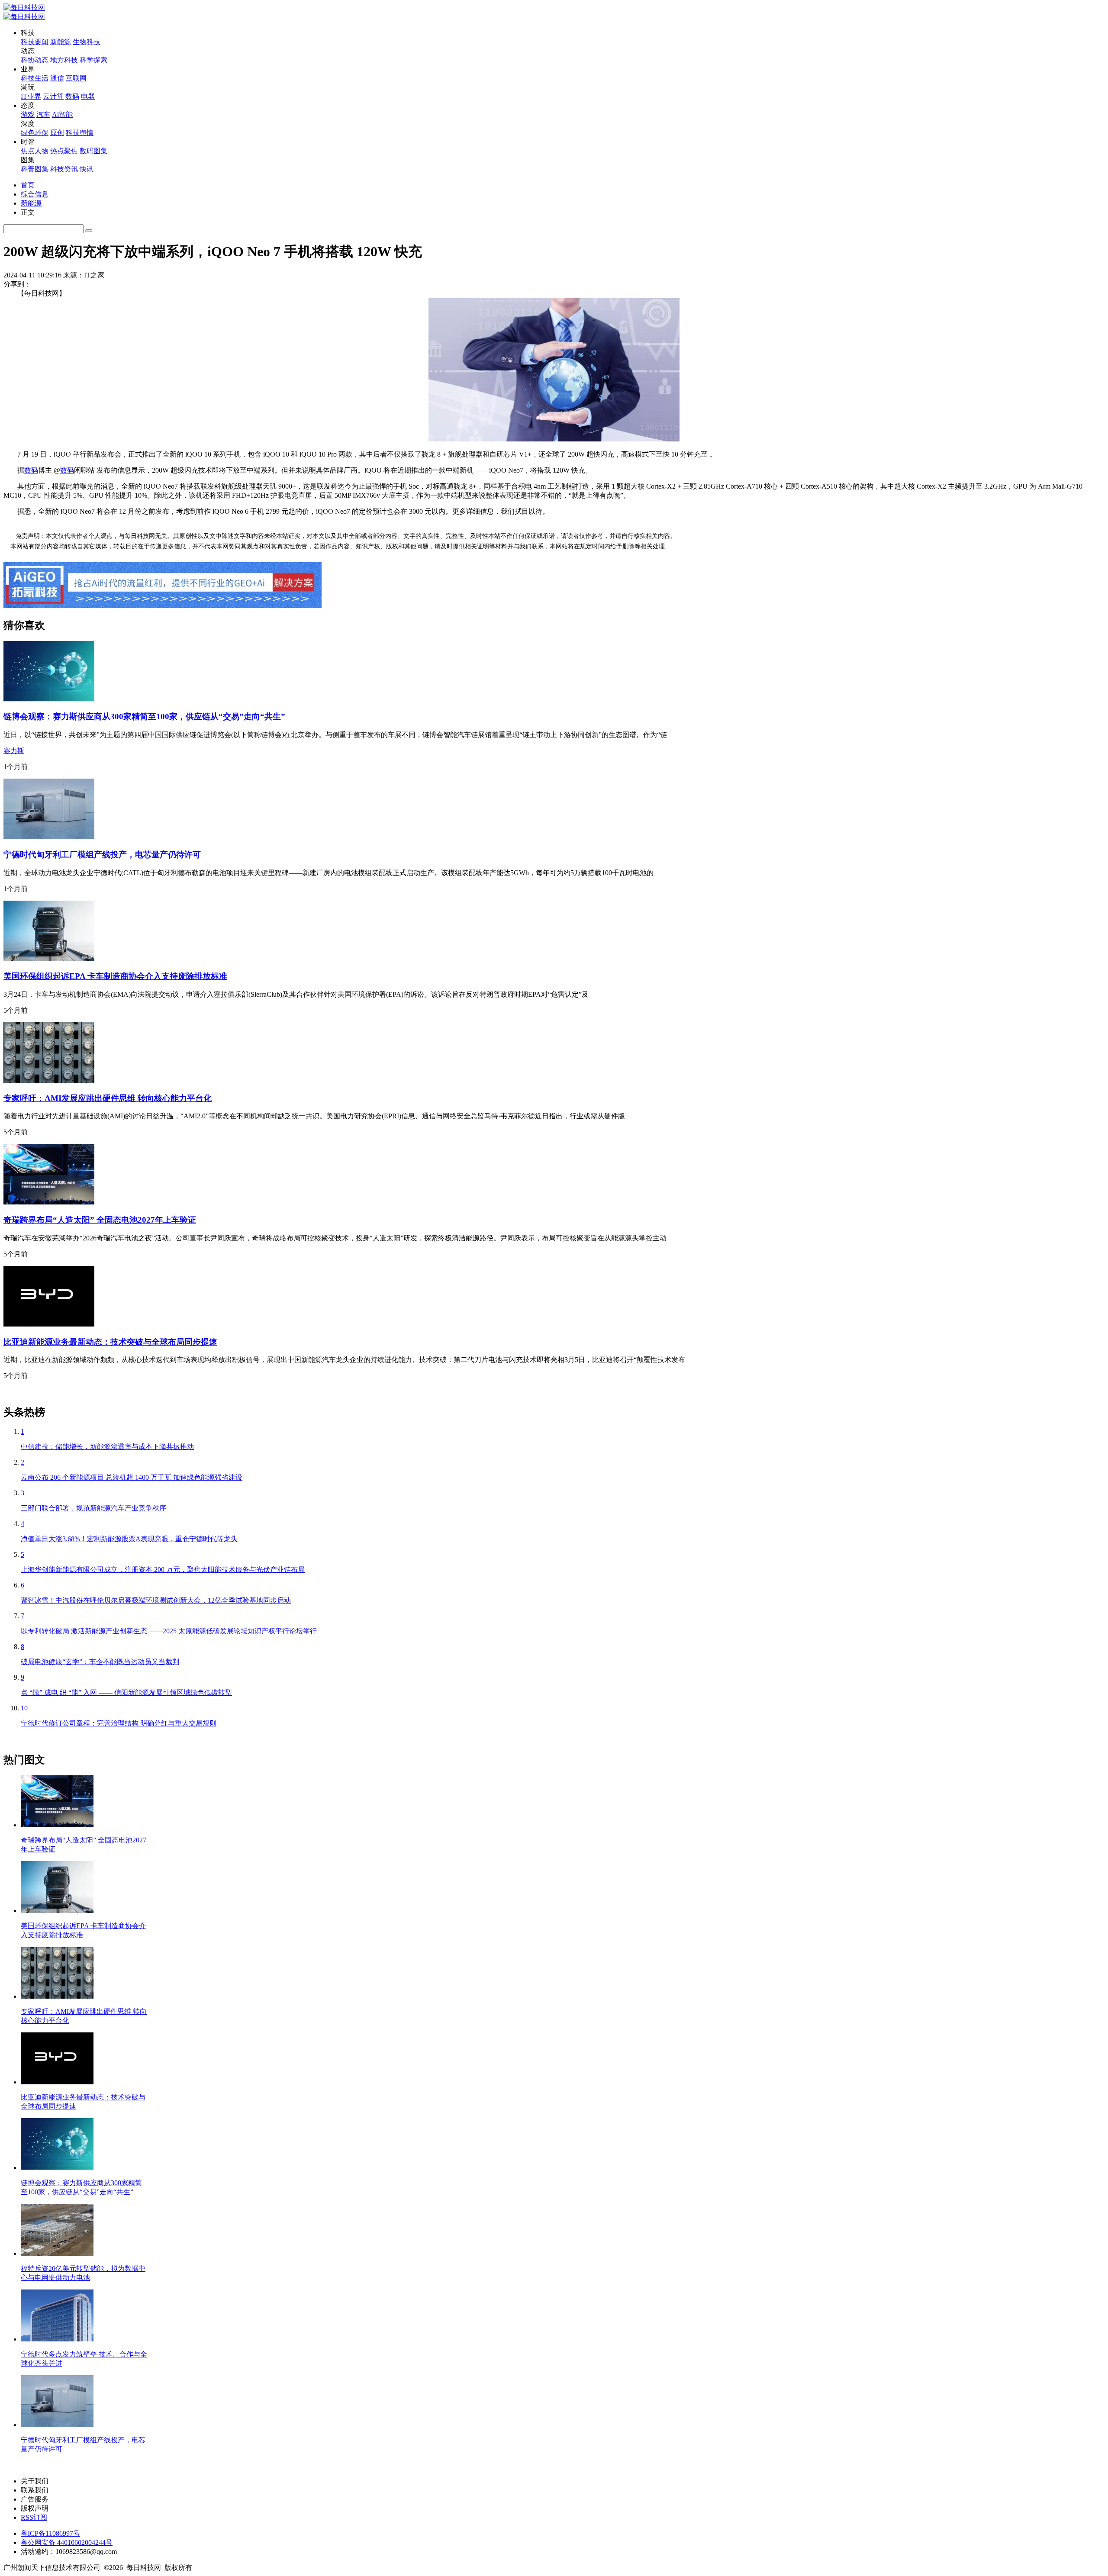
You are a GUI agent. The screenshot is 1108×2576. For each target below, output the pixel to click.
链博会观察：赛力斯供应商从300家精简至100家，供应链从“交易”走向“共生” (144, 716)
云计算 (53, 96)
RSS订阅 (34, 2517)
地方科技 (64, 60)
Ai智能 (62, 114)
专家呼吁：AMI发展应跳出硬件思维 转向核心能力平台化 (108, 1098)
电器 (88, 96)
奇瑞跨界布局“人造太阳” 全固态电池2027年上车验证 (100, 1220)
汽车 (43, 114)
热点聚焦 (64, 151)
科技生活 (35, 78)
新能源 (61, 42)
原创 (57, 133)
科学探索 (93, 60)
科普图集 (35, 169)
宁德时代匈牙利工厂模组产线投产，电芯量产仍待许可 (102, 855)
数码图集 (93, 151)
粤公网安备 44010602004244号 (67, 2542)
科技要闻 (35, 42)
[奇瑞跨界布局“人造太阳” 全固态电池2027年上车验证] (49, 1202)
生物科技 (87, 42)
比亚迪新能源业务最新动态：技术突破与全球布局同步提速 (110, 1342)
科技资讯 (64, 169)
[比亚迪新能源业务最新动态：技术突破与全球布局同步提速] (49, 1324)
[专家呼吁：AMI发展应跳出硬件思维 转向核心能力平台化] (49, 1080)
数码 (72, 96)
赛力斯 (14, 751)
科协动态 (35, 60)
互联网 (76, 78)
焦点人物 (35, 151)
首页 (28, 185)
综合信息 (35, 194)
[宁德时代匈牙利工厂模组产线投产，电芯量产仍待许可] (49, 837)
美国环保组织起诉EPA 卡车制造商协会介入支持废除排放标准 (115, 976)
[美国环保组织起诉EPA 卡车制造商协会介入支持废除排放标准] (49, 959)
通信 (57, 78)
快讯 (87, 169)
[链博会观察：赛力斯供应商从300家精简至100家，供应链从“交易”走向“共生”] (49, 699)
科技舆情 (80, 133)
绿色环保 (35, 133)
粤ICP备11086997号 (50, 2533)
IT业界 (31, 96)
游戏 (28, 114)
